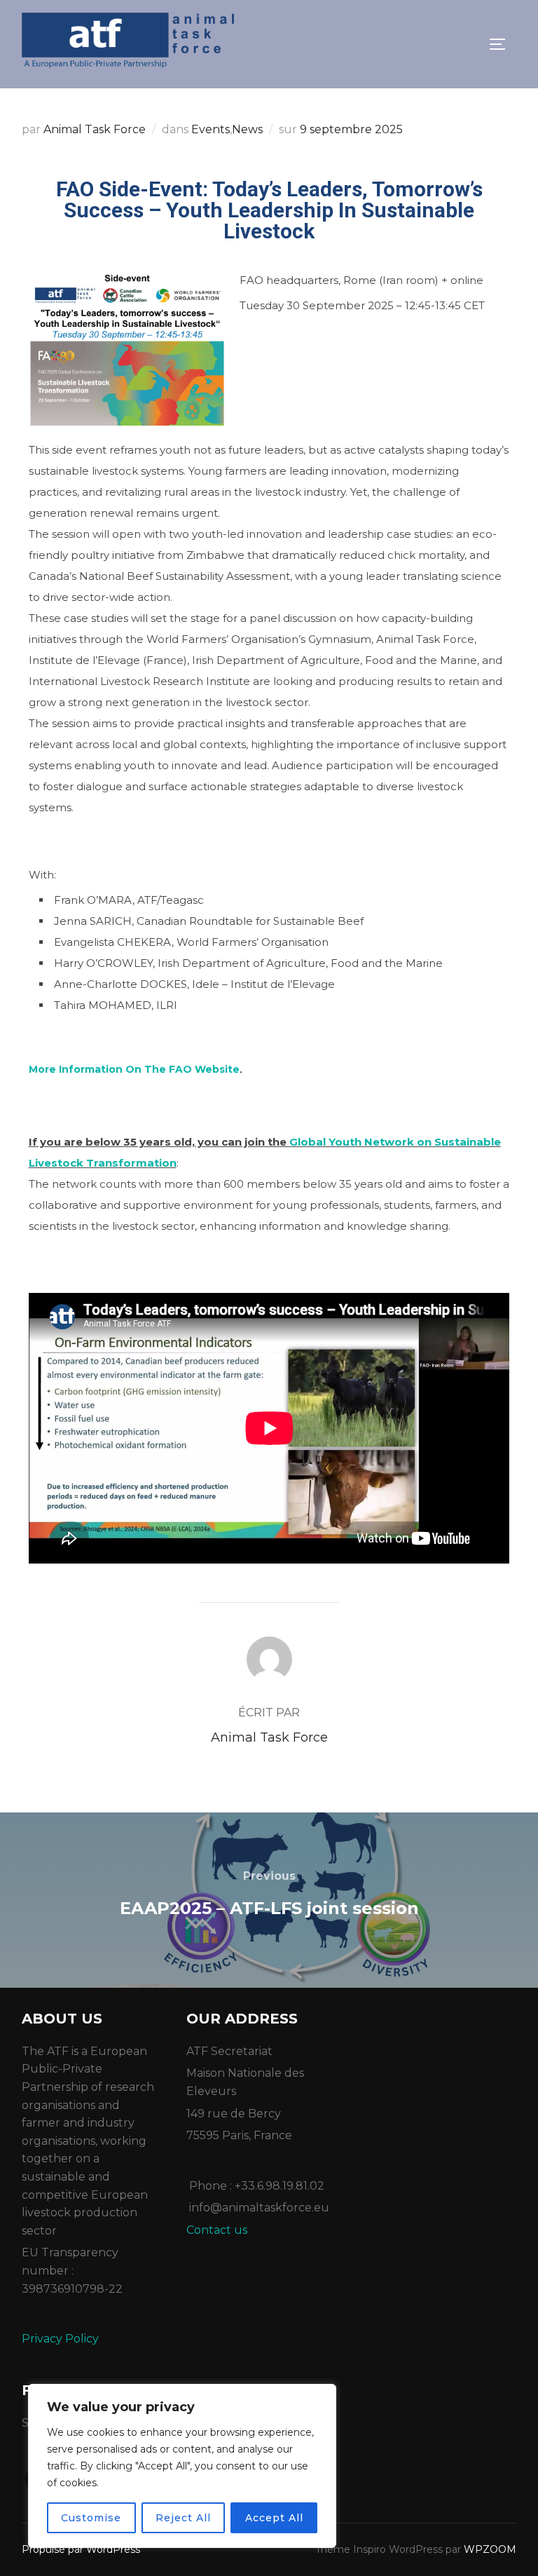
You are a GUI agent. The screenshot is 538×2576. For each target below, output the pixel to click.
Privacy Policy (60, 2339)
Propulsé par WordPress (81, 2549)
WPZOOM (490, 2549)
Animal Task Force (95, 129)
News (247, 129)
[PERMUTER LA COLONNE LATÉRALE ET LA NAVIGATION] (502, 44)
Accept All (274, 2518)
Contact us (217, 2230)
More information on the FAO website (134, 1069)
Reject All (183, 2518)
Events (211, 129)
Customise (91, 2518)
